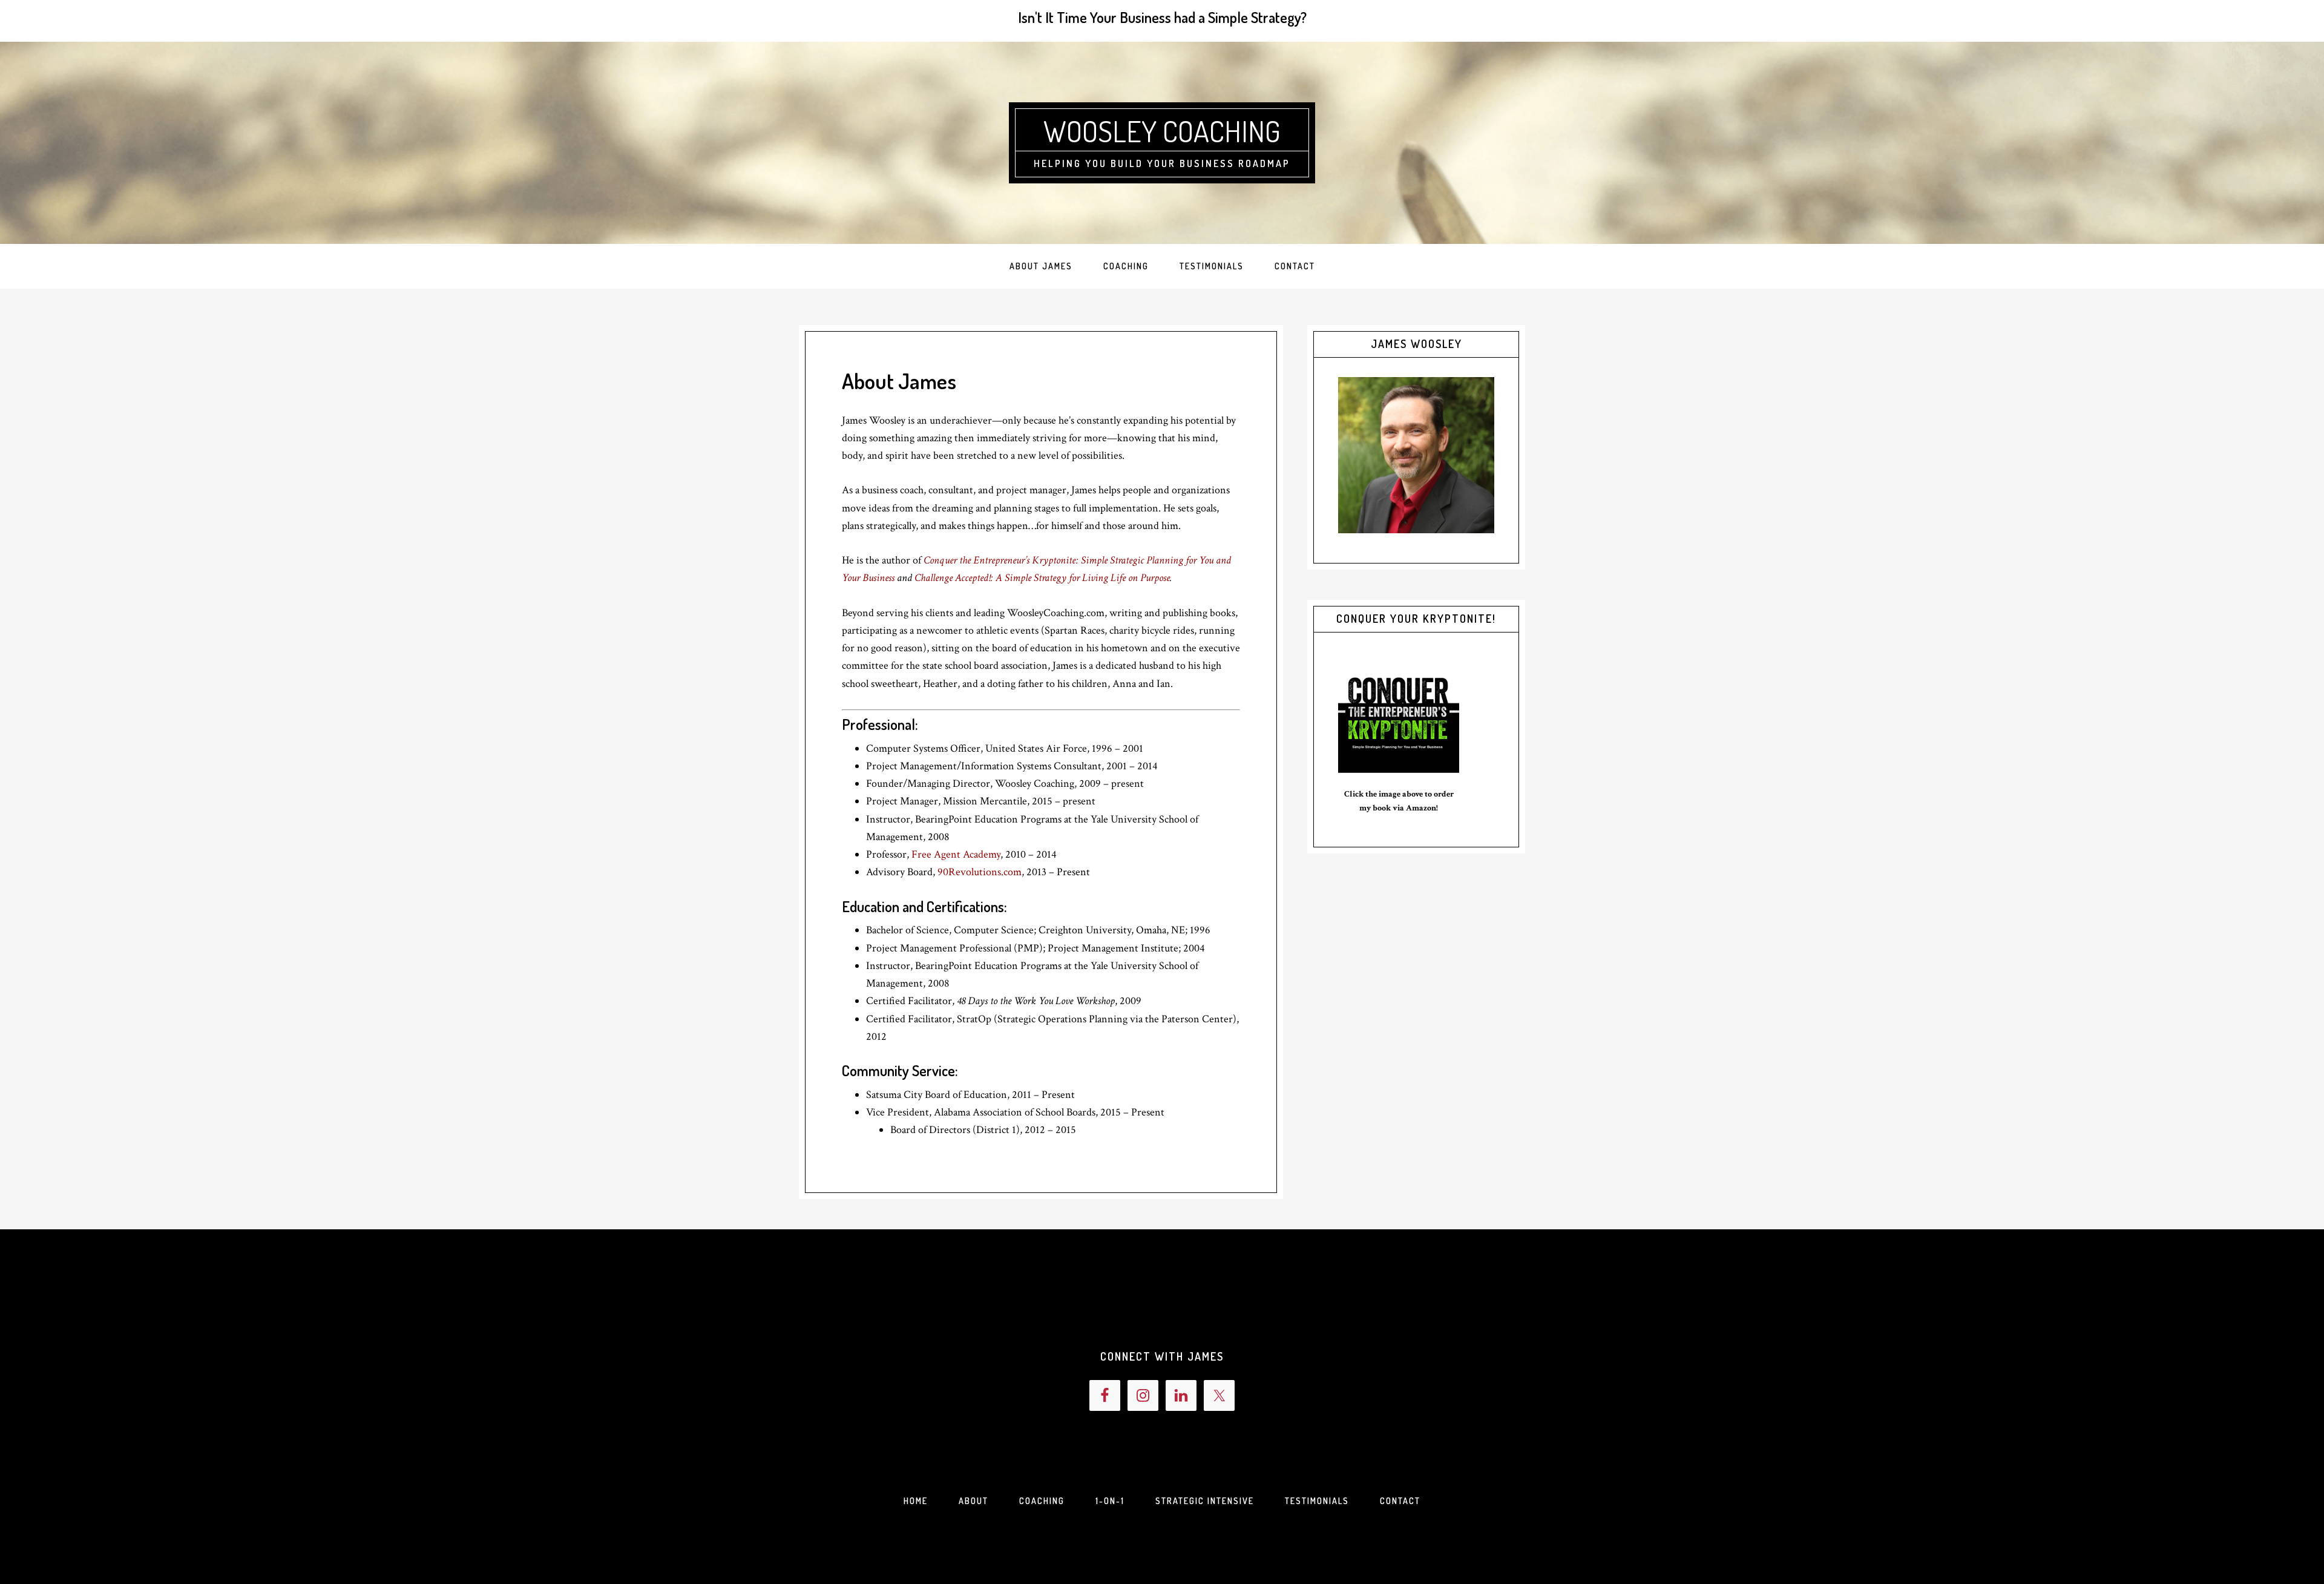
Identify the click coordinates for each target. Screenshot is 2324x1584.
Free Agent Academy (956, 854)
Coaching (1042, 1501)
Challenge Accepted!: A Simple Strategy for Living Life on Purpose (1042, 578)
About (973, 1501)
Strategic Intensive (1205, 1501)
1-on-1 (1110, 1501)
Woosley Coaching (1162, 131)
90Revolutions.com (980, 872)
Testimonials (1317, 1501)
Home (916, 1501)
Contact (1400, 1501)
